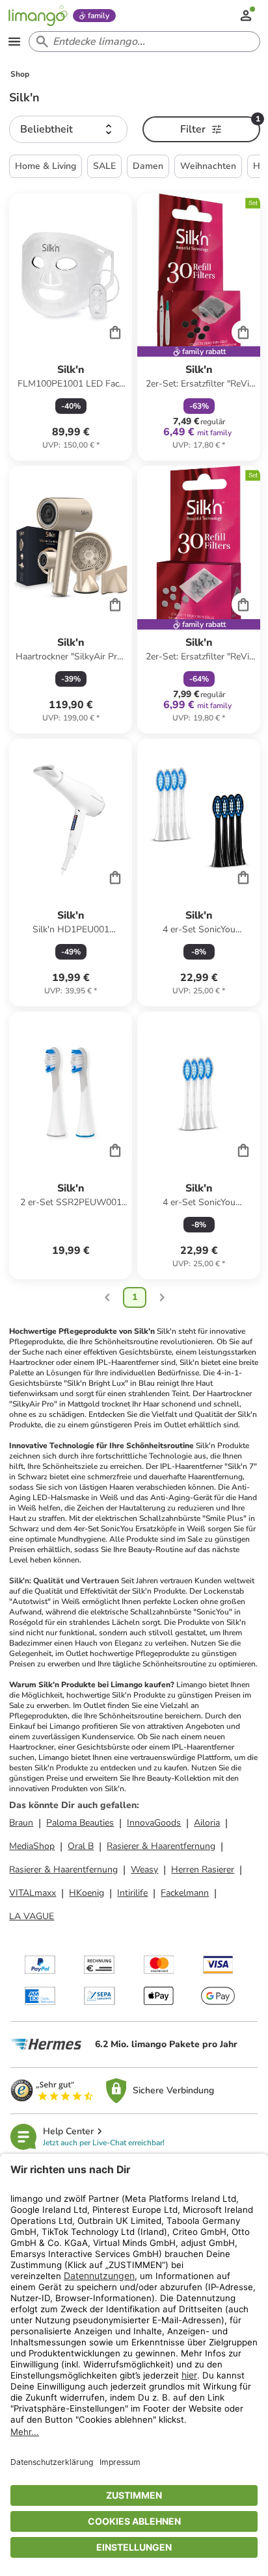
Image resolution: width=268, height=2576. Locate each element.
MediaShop (32, 1846)
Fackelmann (185, 1893)
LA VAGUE (32, 1916)
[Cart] (115, 332)
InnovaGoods (154, 1823)
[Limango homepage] (38, 16)
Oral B (81, 1846)
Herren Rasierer (203, 1869)
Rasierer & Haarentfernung (161, 1846)
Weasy (144, 1869)
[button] (68, 129)
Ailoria (207, 1823)
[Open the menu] (14, 42)
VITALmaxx (33, 1893)
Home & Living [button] (46, 166)
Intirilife (132, 1893)
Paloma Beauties (80, 1823)
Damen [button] (148, 166)
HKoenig (87, 1893)
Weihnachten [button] (208, 166)
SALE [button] (104, 166)
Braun (21, 1823)
